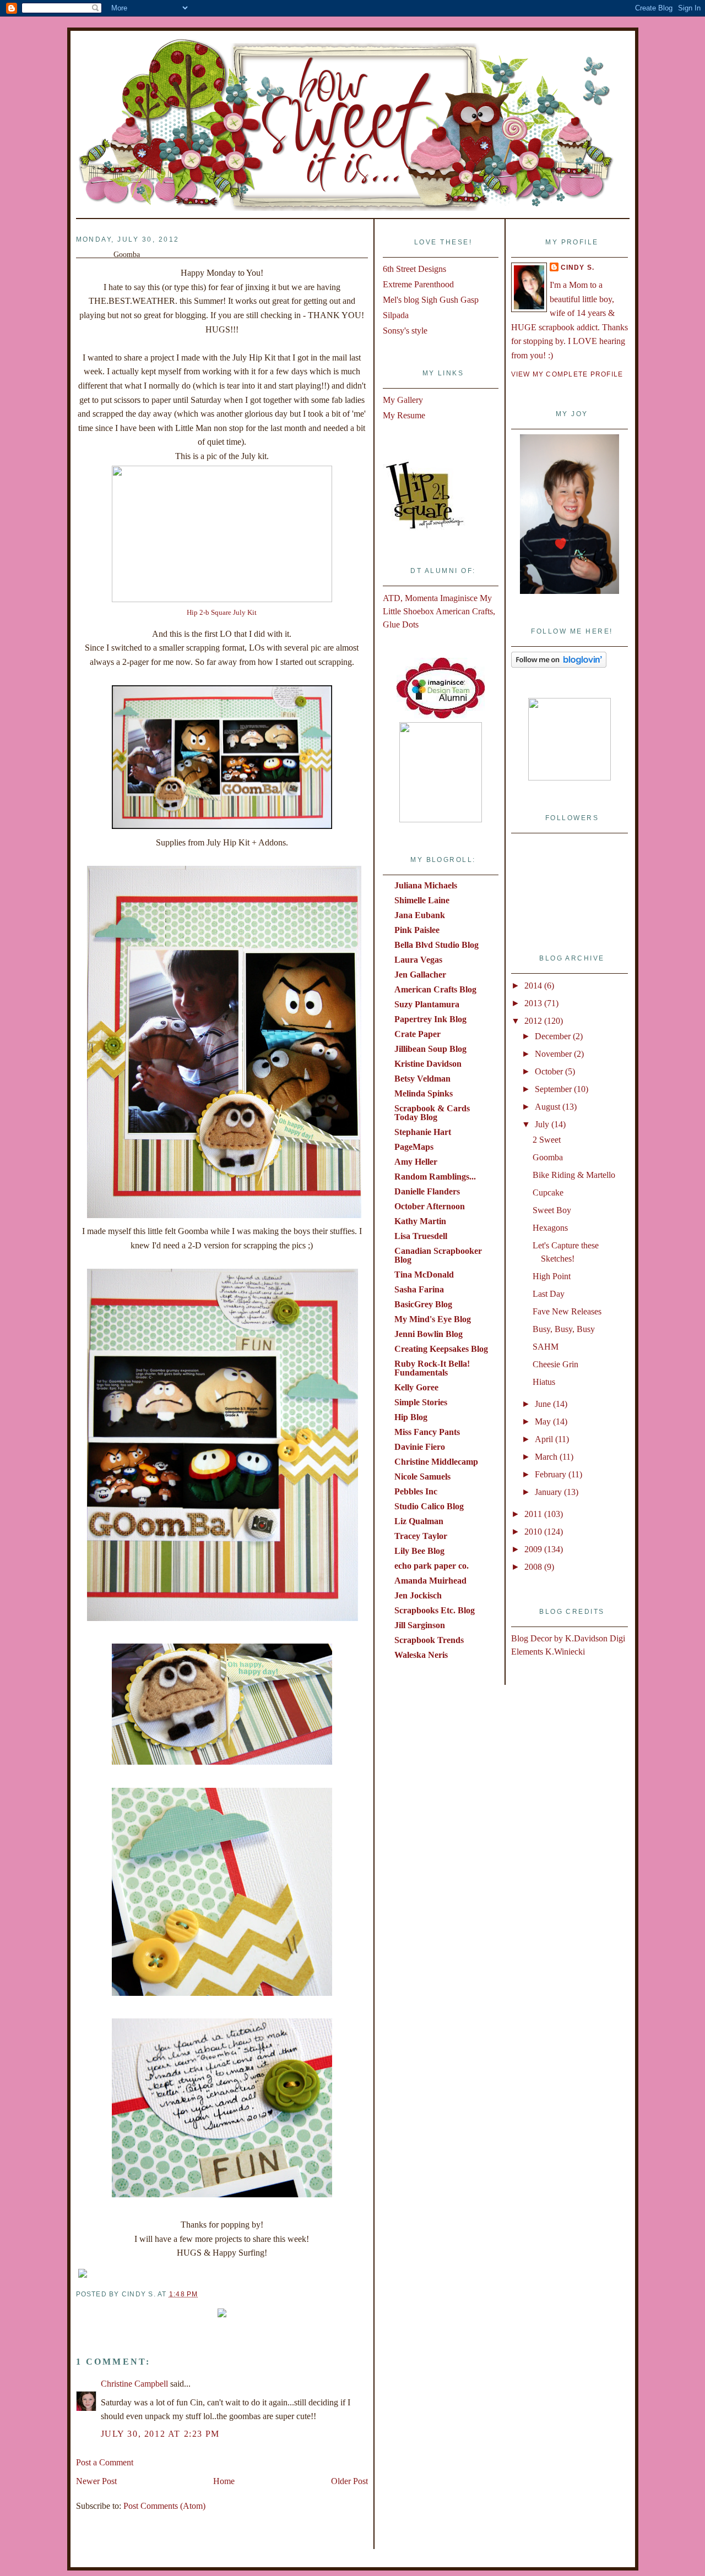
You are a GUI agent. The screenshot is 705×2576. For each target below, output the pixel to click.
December (554, 1036)
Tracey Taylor (421, 1536)
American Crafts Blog (435, 989)
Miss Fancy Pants (427, 1432)
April (545, 1439)
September (554, 1089)
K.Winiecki (565, 1652)
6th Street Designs (414, 269)
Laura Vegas (418, 960)
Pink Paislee (417, 930)
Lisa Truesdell (421, 1236)
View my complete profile (567, 374)
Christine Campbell (134, 2384)
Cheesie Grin (555, 1364)
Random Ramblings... (435, 1177)
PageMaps (414, 1147)
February (552, 1474)
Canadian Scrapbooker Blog (438, 1255)
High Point (552, 1276)
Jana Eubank (420, 915)
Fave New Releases (567, 1311)
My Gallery (403, 400)
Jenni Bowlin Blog (429, 1334)
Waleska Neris (421, 1655)
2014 (534, 986)
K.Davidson (587, 1638)
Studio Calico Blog (429, 1506)
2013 (534, 1003)
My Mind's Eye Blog (433, 1319)
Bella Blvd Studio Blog (436, 945)
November (554, 1054)
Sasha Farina (419, 1289)
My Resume (404, 415)
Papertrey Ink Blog (430, 1019)
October (550, 1071)
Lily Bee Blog (419, 1551)
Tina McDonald (424, 1275)
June (544, 1404)
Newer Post (96, 2481)
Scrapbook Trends (429, 1640)
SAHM (546, 1347)
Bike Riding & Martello (574, 1175)
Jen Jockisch (418, 1595)
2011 (534, 1514)
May (544, 1421)
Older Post (349, 2481)
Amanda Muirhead (430, 1581)
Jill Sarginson (420, 1625)
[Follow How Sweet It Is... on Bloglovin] (559, 665)
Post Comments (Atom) (164, 2506)
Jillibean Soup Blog (430, 1049)
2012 (534, 1021)
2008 (534, 1567)
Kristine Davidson (428, 1064)
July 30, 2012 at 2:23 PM (160, 2434)
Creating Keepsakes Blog (441, 1349)
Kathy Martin (420, 1221)
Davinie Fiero (420, 1447)
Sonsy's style (405, 331)
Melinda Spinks (424, 1093)
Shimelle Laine (422, 900)
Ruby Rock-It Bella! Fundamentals (432, 1368)
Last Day (549, 1294)
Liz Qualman (419, 1521)
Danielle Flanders (427, 1191)
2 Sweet (547, 1140)
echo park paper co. (432, 1566)
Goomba (548, 1157)
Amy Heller (416, 1162)
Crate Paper (417, 1034)
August (549, 1107)
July (543, 1124)
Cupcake (548, 1193)
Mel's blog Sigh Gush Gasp (431, 300)
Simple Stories (421, 1402)
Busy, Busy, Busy (564, 1329)
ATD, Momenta (410, 598)
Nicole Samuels (422, 1477)
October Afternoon (430, 1206)
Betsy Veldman (422, 1079)
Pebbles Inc (416, 1491)
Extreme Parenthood (418, 284)
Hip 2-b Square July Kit (222, 613)
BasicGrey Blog (423, 1304)
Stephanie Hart (423, 1132)
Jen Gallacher (420, 975)
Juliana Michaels (426, 885)
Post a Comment (105, 2462)
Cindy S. (578, 268)
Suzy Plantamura (427, 1004)
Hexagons (550, 1228)
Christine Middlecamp (436, 1462)
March (547, 1457)
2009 (534, 1549)
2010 (534, 1532)
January (549, 1492)
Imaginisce (459, 598)
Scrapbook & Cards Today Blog (432, 1113)
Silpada (396, 315)
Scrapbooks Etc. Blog (435, 1610)
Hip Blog (411, 1417)
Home (224, 2481)
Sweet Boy (552, 1210)
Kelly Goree (416, 1387)
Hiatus (544, 1382)
